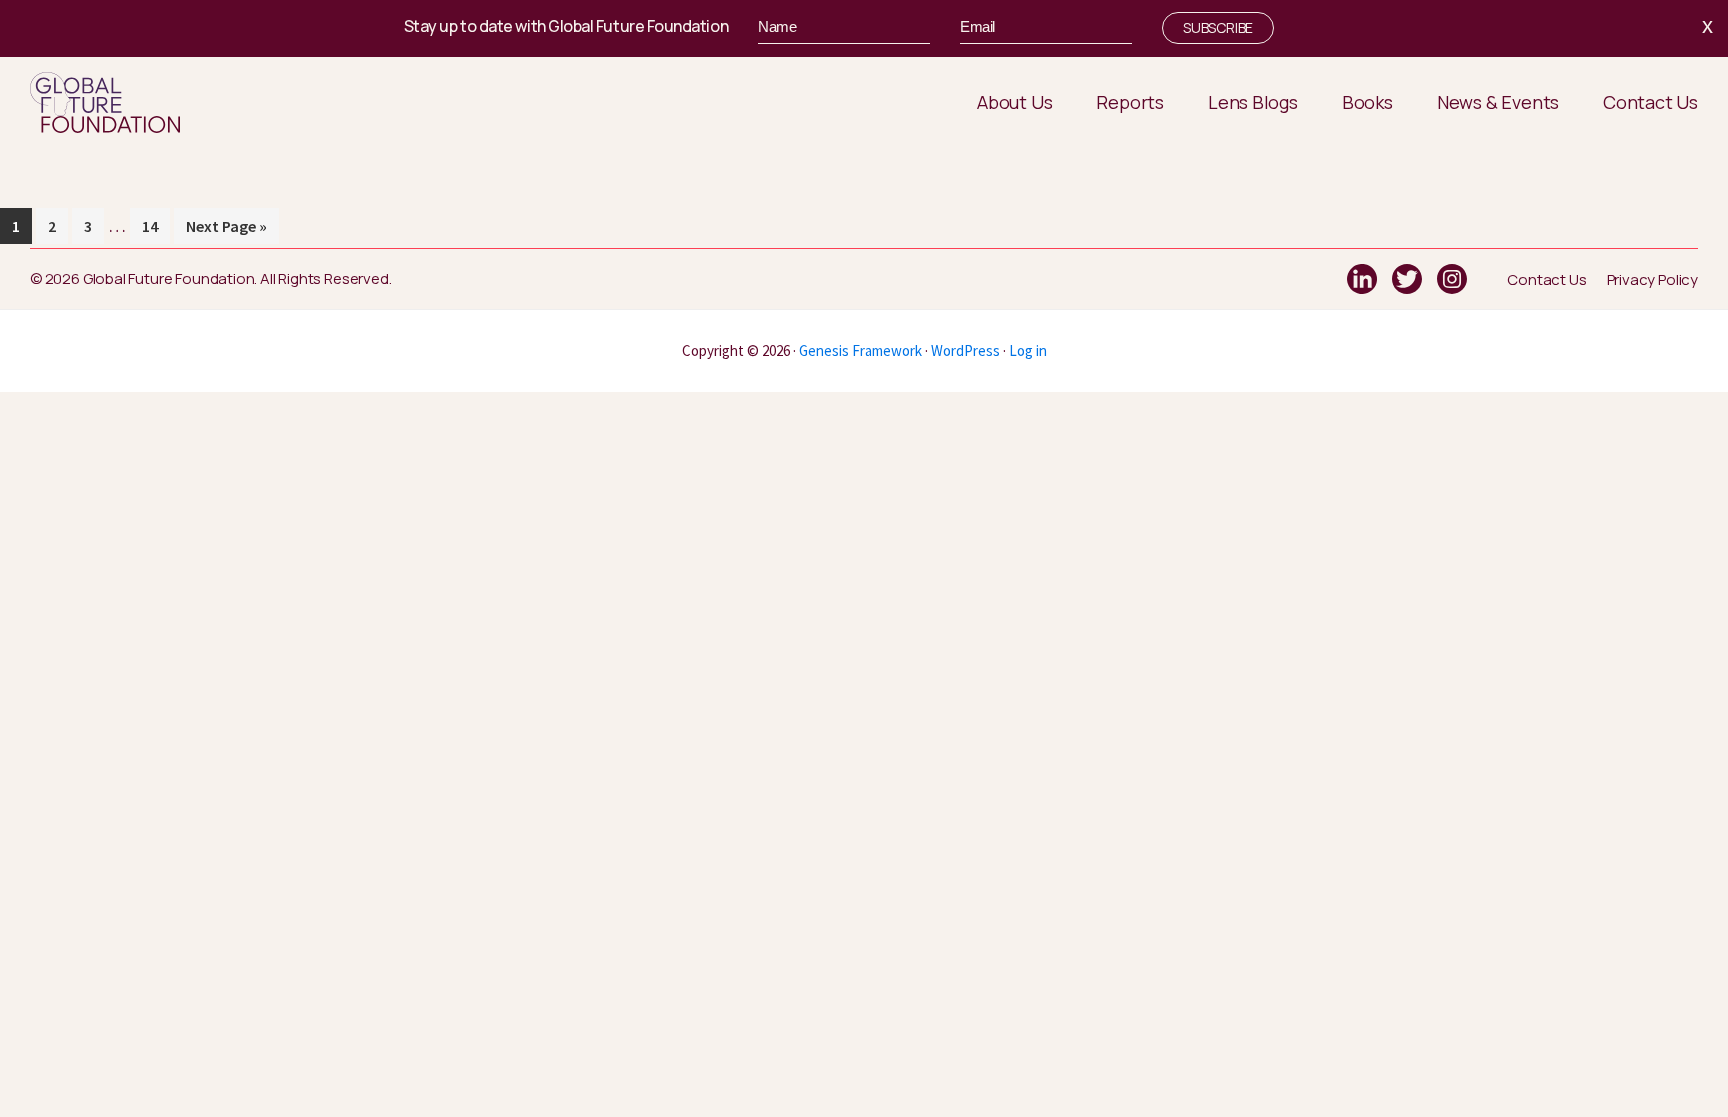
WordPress (965, 350)
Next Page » (226, 230)
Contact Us (1546, 279)
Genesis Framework (860, 350)
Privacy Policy (1652, 279)
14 (156, 226)
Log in (1028, 350)
